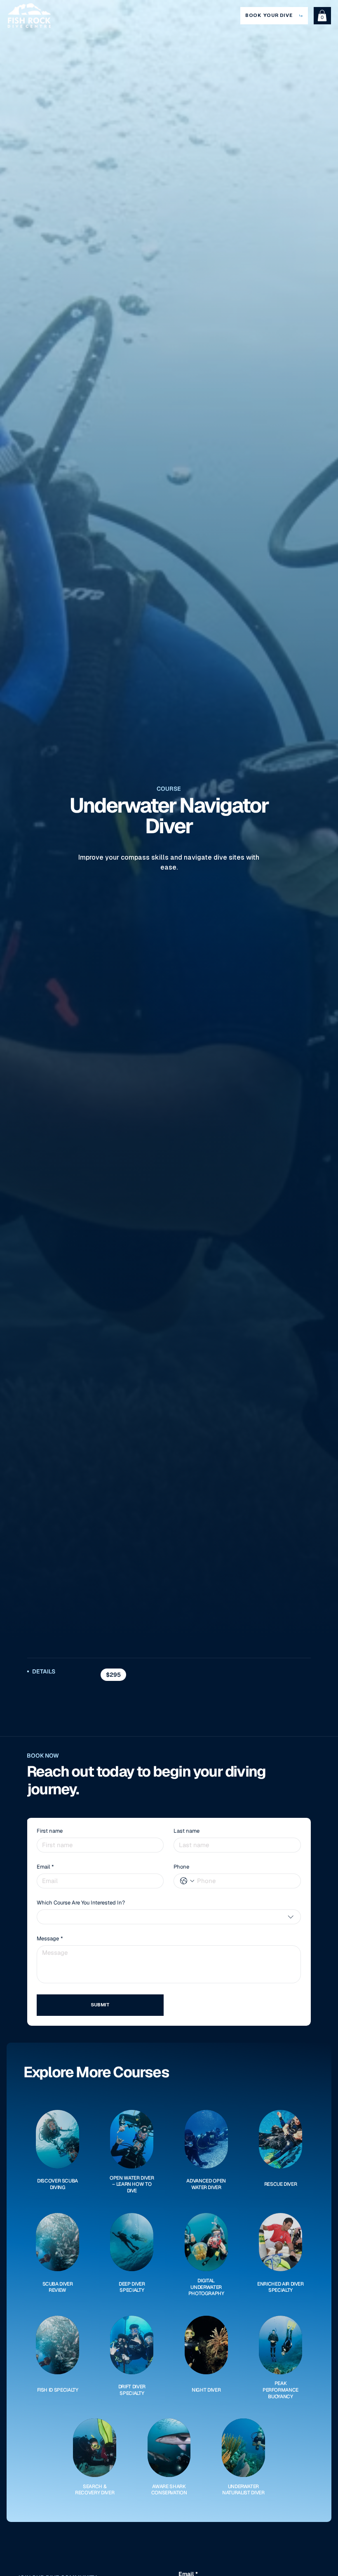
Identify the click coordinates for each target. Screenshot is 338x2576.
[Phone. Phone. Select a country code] (187, 1881)
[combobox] (169, 1917)
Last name (187, 1831)
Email (45, 1867)
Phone (181, 1867)
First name (50, 1831)
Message (50, 1939)
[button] (322, 15)
